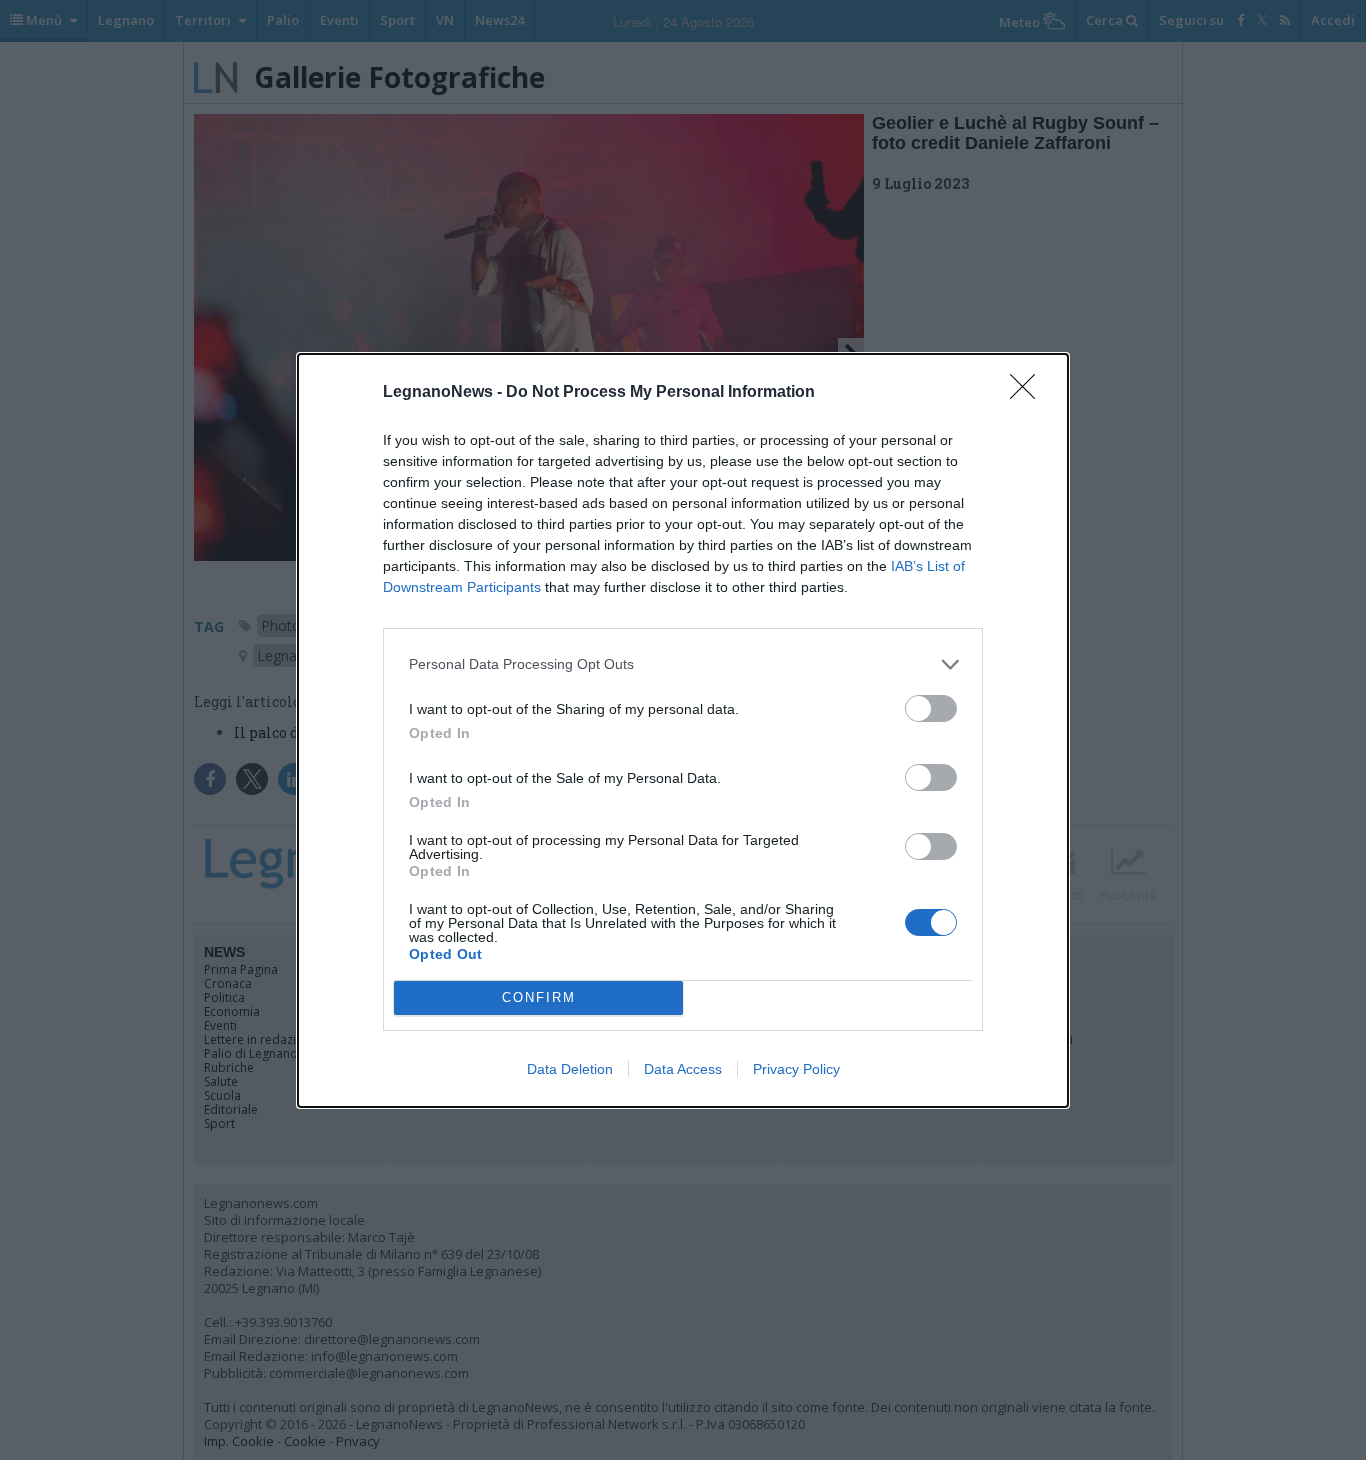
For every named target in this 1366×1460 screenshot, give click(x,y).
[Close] (1029, 393)
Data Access (683, 1069)
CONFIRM (539, 997)
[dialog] (683, 730)
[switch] (931, 708)
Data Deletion (570, 1069)
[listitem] (683, 664)
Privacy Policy (796, 1069)
